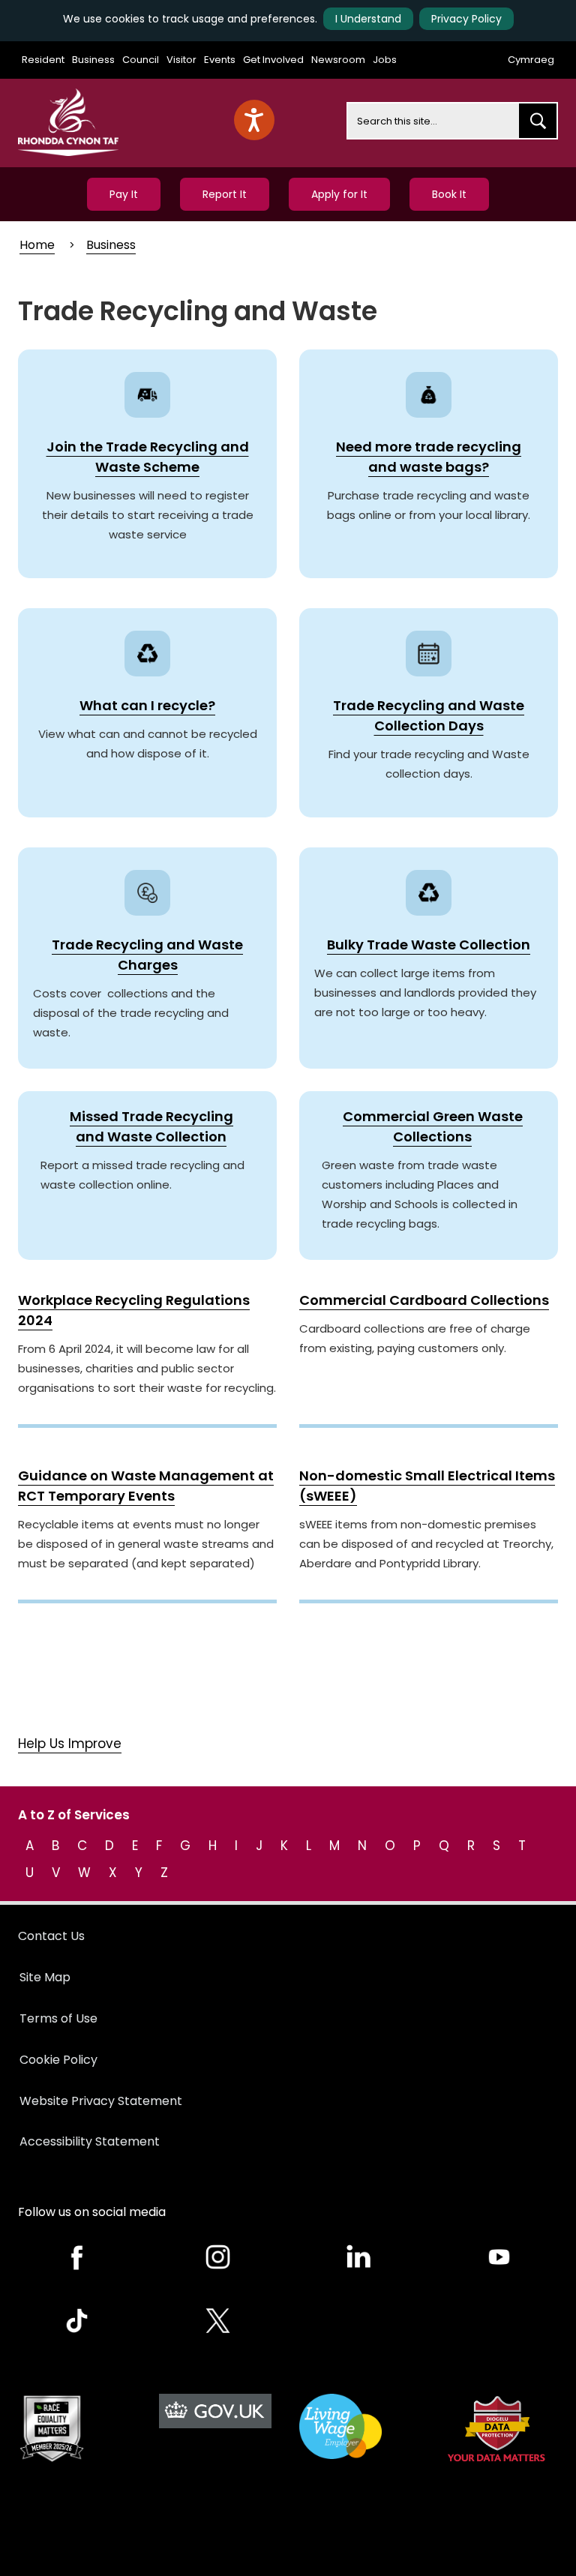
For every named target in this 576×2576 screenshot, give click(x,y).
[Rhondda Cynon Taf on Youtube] (499, 2257)
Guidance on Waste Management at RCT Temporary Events (146, 1486)
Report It (225, 194)
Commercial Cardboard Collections (424, 1300)
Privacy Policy (466, 19)
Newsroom (338, 60)
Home (37, 245)
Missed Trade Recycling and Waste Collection (151, 1126)
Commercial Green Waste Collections (433, 1126)
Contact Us (51, 1936)
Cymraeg (531, 60)
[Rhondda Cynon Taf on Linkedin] (358, 2257)
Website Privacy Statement (101, 2101)
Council (141, 60)
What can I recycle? (147, 705)
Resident (43, 60)
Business (93, 60)
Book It (449, 194)
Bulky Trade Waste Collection (429, 945)
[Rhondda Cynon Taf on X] (218, 2321)
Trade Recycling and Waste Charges (147, 955)
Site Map (45, 1977)
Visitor (181, 60)
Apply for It (339, 194)
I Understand (368, 19)
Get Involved (273, 60)
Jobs (385, 60)
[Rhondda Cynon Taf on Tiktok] (77, 2321)
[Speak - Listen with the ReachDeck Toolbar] (254, 120)
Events (220, 60)
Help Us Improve (70, 1744)
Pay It (124, 194)
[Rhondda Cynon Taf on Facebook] (77, 2257)
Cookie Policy (58, 2060)
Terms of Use (58, 2018)
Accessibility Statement (90, 2141)
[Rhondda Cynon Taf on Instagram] (218, 2257)
